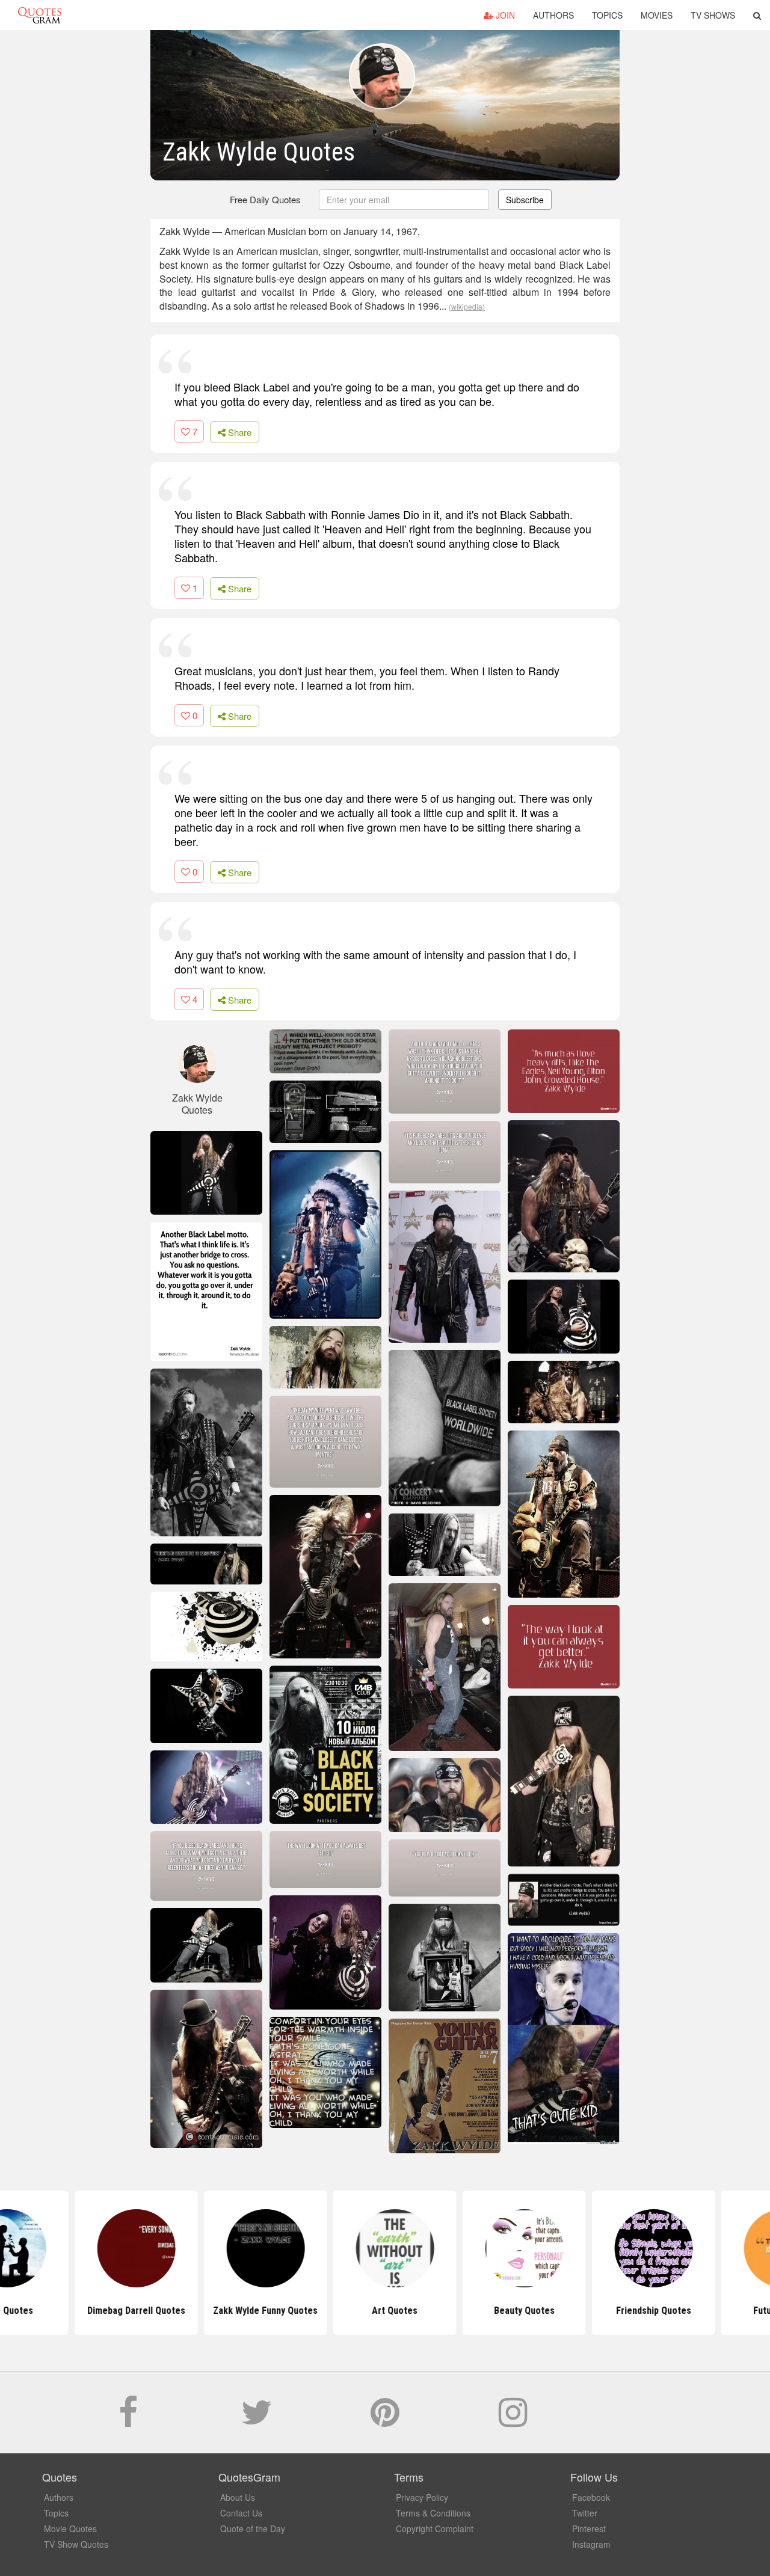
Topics (607, 15)
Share (239, 432)
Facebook (591, 2497)
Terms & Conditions (433, 2513)
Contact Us (241, 2513)
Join (504, 15)
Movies (657, 15)
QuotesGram (40, 15)
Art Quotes (385, 2311)
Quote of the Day (253, 2528)
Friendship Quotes (644, 2311)
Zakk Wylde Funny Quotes (256, 2311)
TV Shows (713, 15)
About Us (238, 2497)
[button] (757, 15)
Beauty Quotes (515, 2311)
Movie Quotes (70, 2528)
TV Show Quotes (76, 2544)
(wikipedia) (467, 306)
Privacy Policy (422, 2497)
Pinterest (589, 2528)
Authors (553, 15)
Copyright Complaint (435, 2528)
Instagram (591, 2544)
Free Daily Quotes (265, 199)
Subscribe (525, 200)
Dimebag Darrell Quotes (127, 2311)
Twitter (585, 2513)
